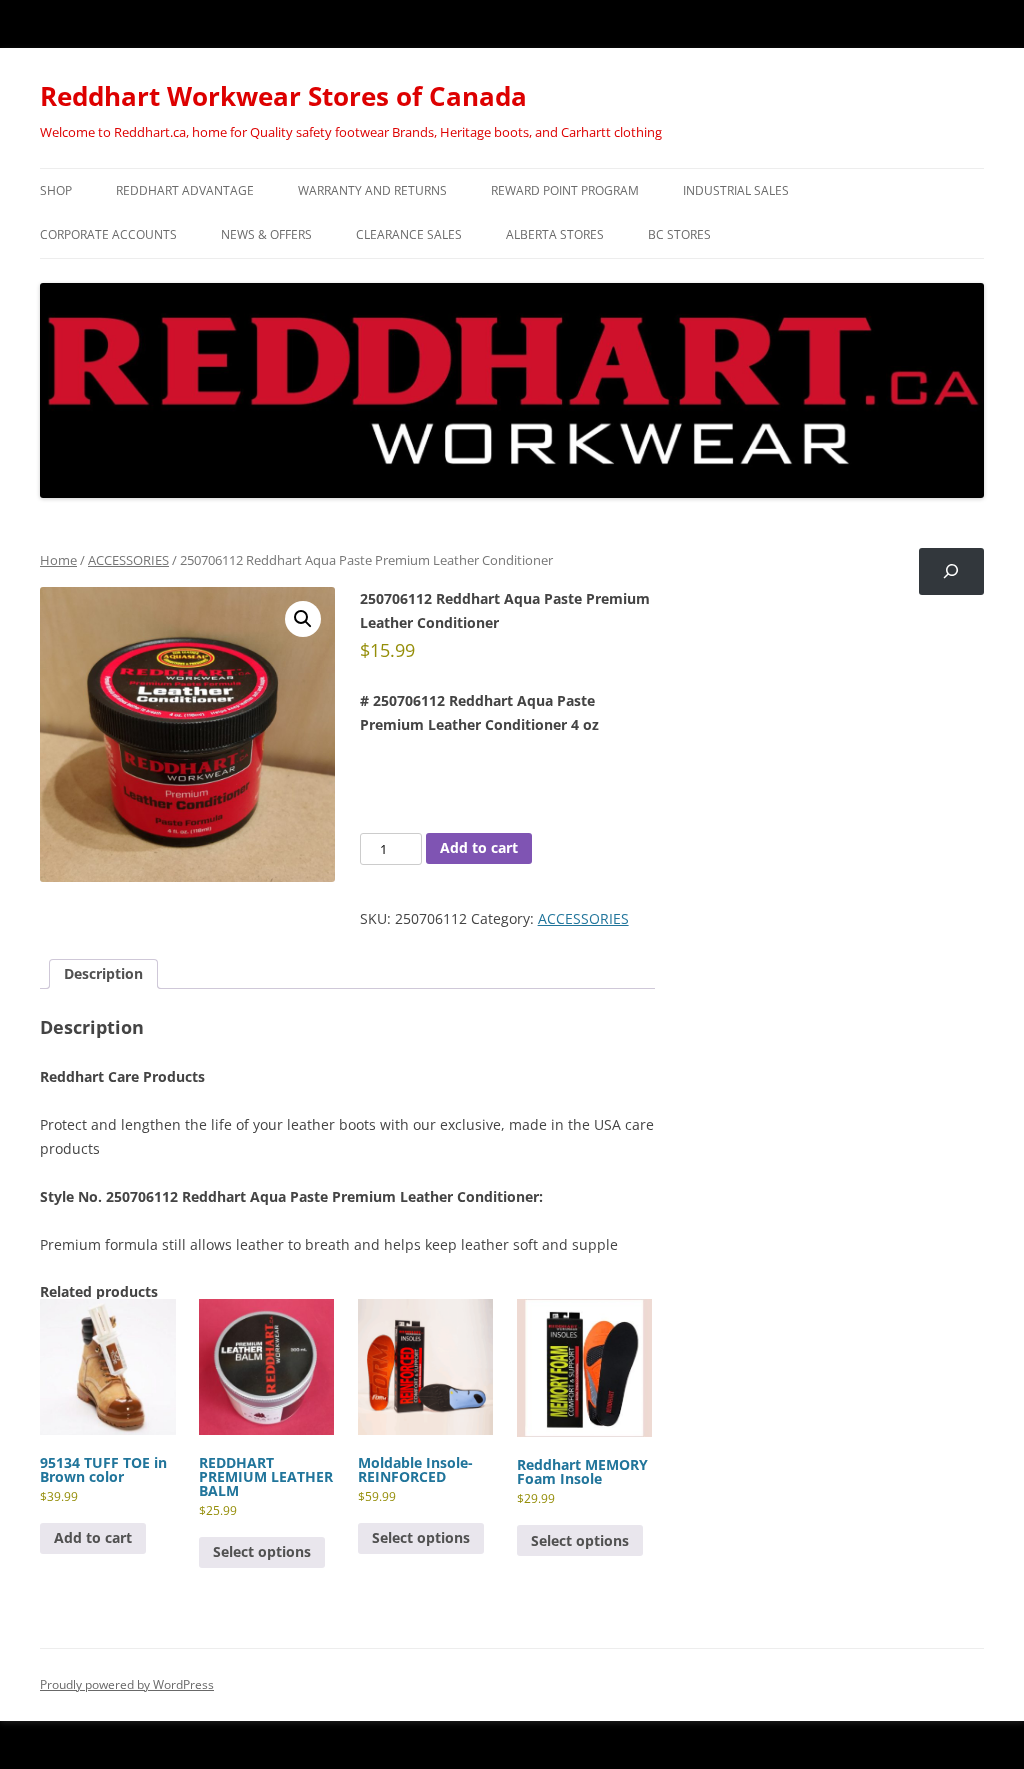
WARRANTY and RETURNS (372, 190)
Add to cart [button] (93, 1537)
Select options (262, 1551)
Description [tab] (103, 973)
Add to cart (479, 847)
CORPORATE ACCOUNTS (108, 234)
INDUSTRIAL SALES (736, 190)
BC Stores (679, 234)
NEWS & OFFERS (266, 234)
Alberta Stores (555, 234)
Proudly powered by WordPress (127, 1684)
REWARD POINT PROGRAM (565, 190)
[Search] (951, 571)
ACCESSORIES (128, 560)
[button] (303, 619)
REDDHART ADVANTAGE (185, 190)
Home (58, 560)
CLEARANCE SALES (409, 234)
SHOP (56, 190)
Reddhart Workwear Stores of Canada (283, 96)
